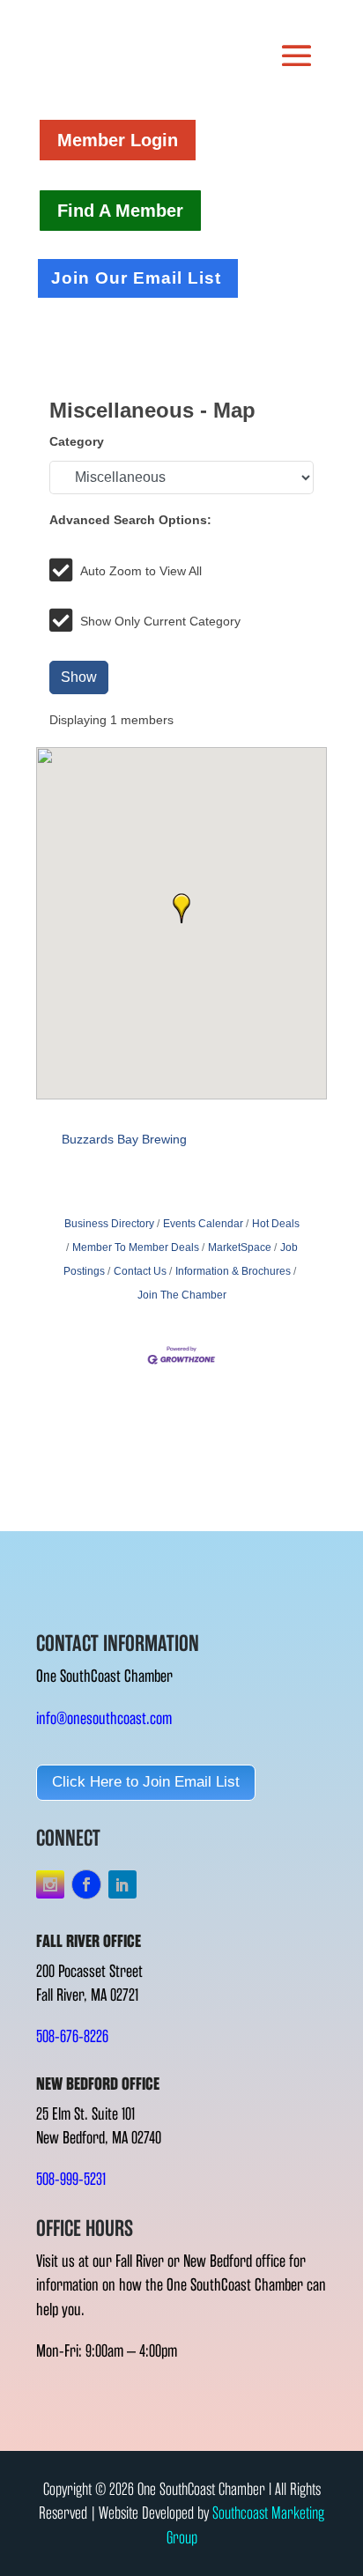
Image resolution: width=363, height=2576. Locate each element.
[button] (181, 908)
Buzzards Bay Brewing (124, 1139)
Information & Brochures (233, 1271)
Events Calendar (203, 1224)
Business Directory (109, 1224)
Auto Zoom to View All (141, 571)
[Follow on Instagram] (50, 1884)
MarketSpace (240, 1247)
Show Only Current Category (160, 621)
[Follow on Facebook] (86, 1884)
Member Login (118, 140)
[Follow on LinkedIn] (122, 1884)
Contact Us (140, 1271)
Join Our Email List (136, 278)
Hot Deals (276, 1224)
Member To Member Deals (136, 1247)
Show (79, 677)
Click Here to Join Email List (146, 1782)
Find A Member (120, 211)
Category (77, 441)
